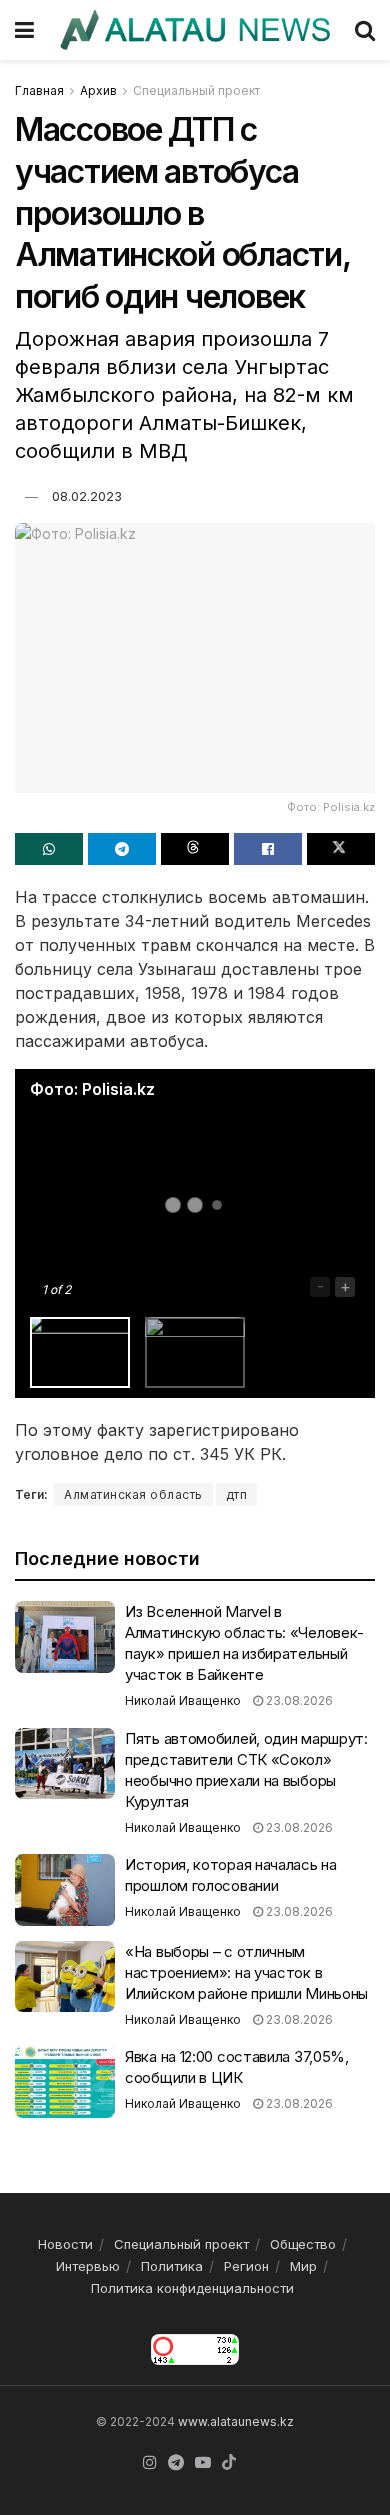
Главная (39, 90)
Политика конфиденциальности (192, 2288)
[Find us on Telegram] (176, 2463)
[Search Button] (365, 30)
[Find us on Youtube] (203, 2463)
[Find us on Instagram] (150, 2463)
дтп (237, 1494)
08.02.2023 (87, 496)
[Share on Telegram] (122, 849)
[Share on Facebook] (268, 849)
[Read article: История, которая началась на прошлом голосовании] (65, 1890)
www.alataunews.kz (236, 2421)
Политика (172, 2266)
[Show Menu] (24, 30)
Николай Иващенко (183, 1700)
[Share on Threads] (195, 849)
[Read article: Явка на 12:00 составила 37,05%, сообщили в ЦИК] (65, 2082)
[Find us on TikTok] (229, 2463)
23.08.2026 (298, 1700)
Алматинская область (133, 1494)
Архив (98, 90)
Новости (65, 2244)
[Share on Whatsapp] (49, 849)
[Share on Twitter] (341, 849)
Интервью (88, 2266)
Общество (303, 2244)
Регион (246, 2266)
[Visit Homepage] (194, 30)
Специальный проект (196, 90)
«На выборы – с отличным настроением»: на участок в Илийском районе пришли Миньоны (246, 1972)
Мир (303, 2266)
